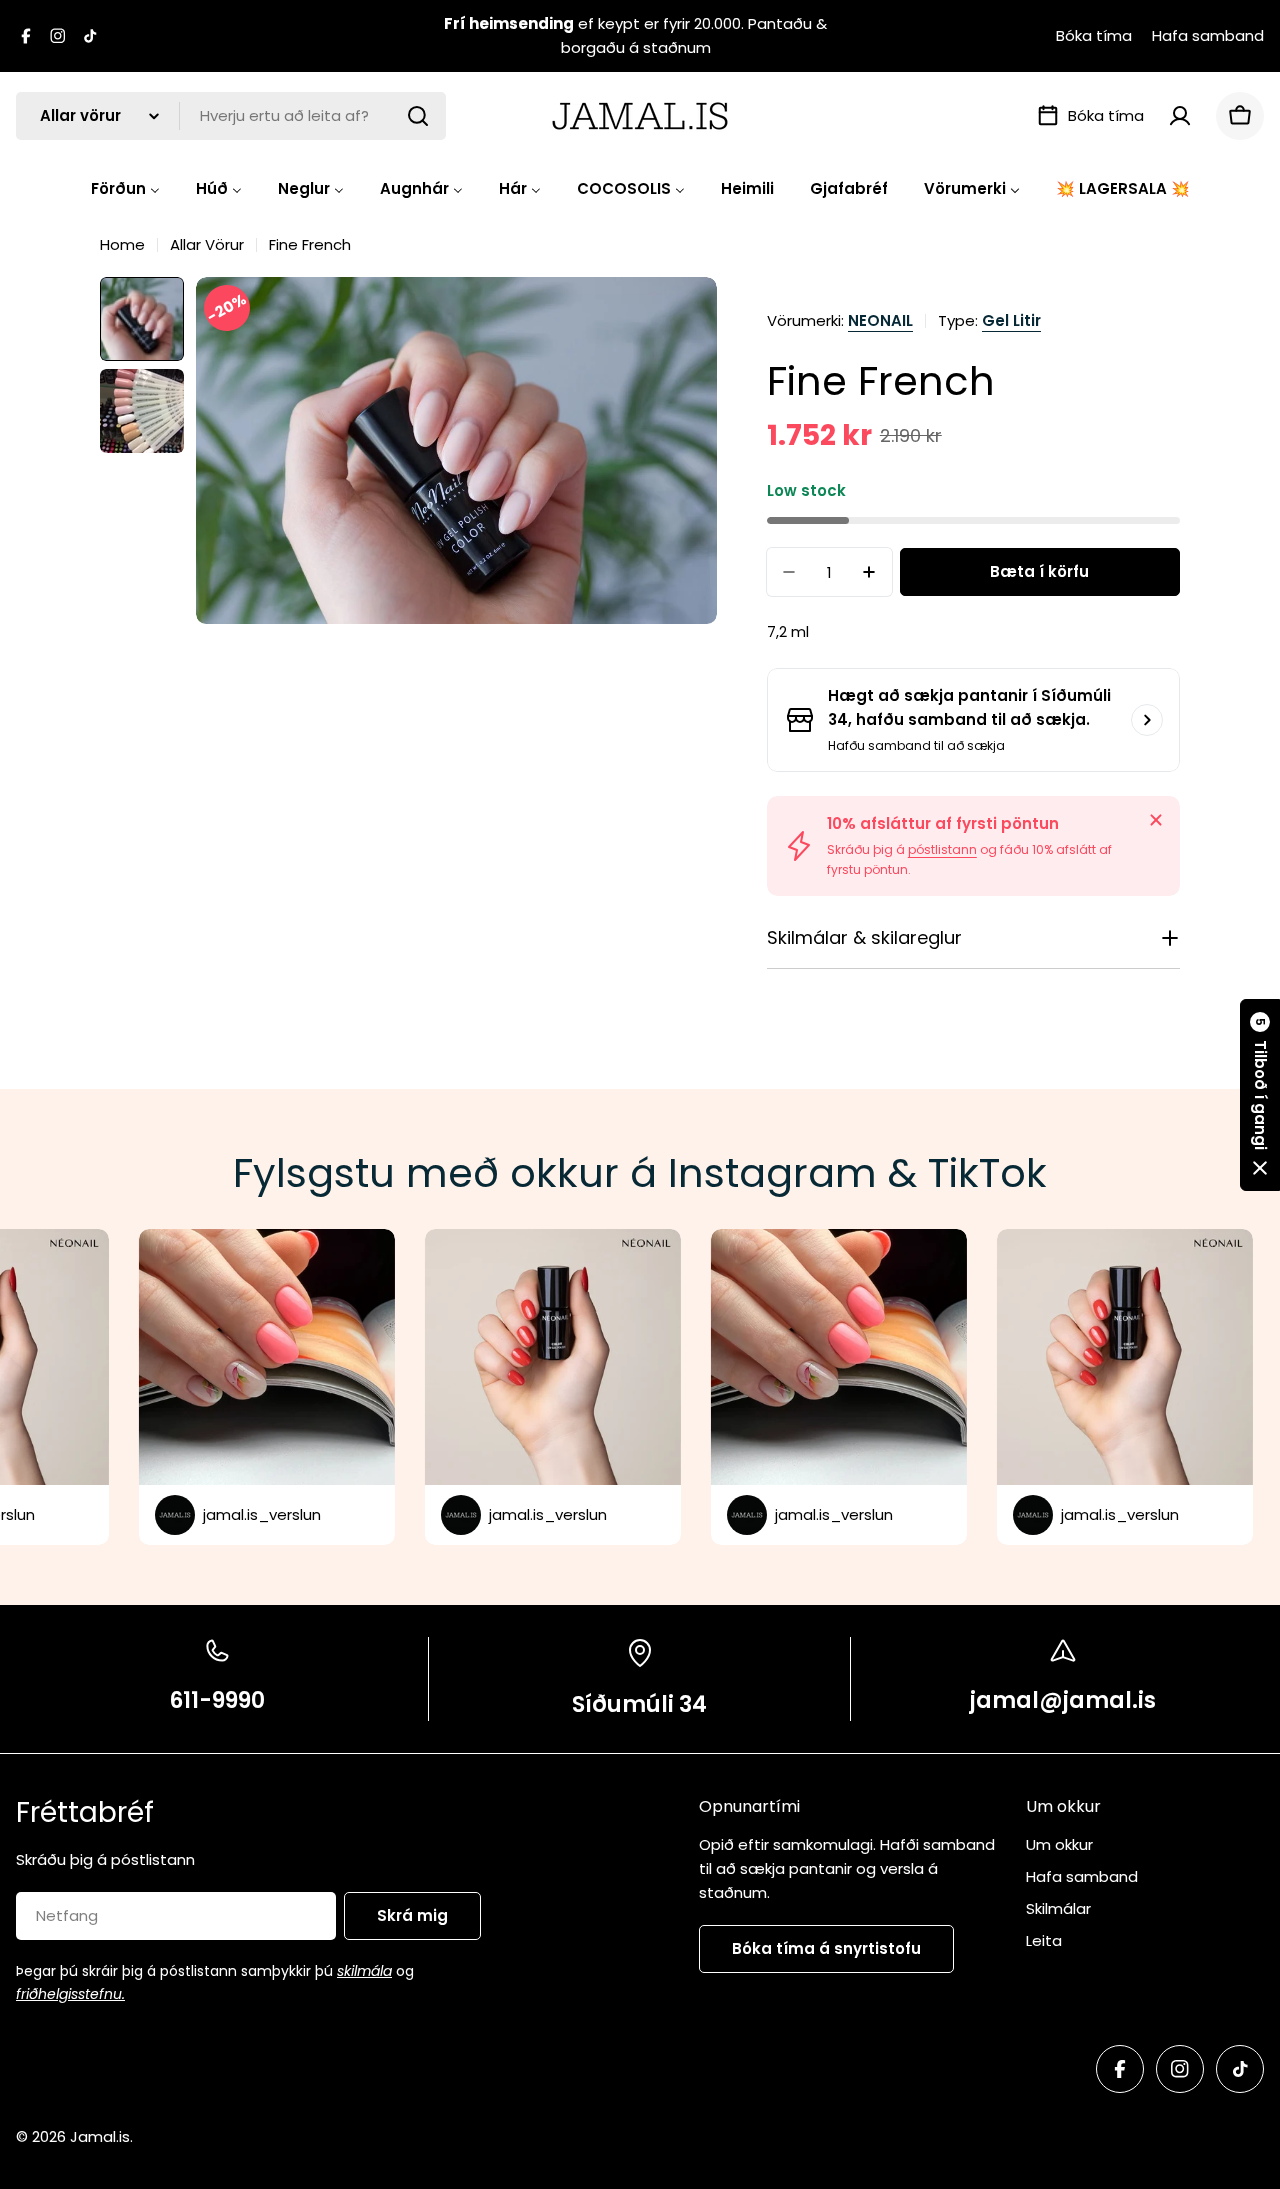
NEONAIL (880, 320)
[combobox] (231, 116)
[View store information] (1147, 720)
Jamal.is (100, 2136)
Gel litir (1011, 320)
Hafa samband (1208, 35)
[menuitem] (125, 188)
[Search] (418, 116)
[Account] (1180, 116)
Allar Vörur (207, 244)
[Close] (1156, 820)
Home (122, 244)
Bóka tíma (1094, 35)
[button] (1260, 1095)
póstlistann (942, 849)
